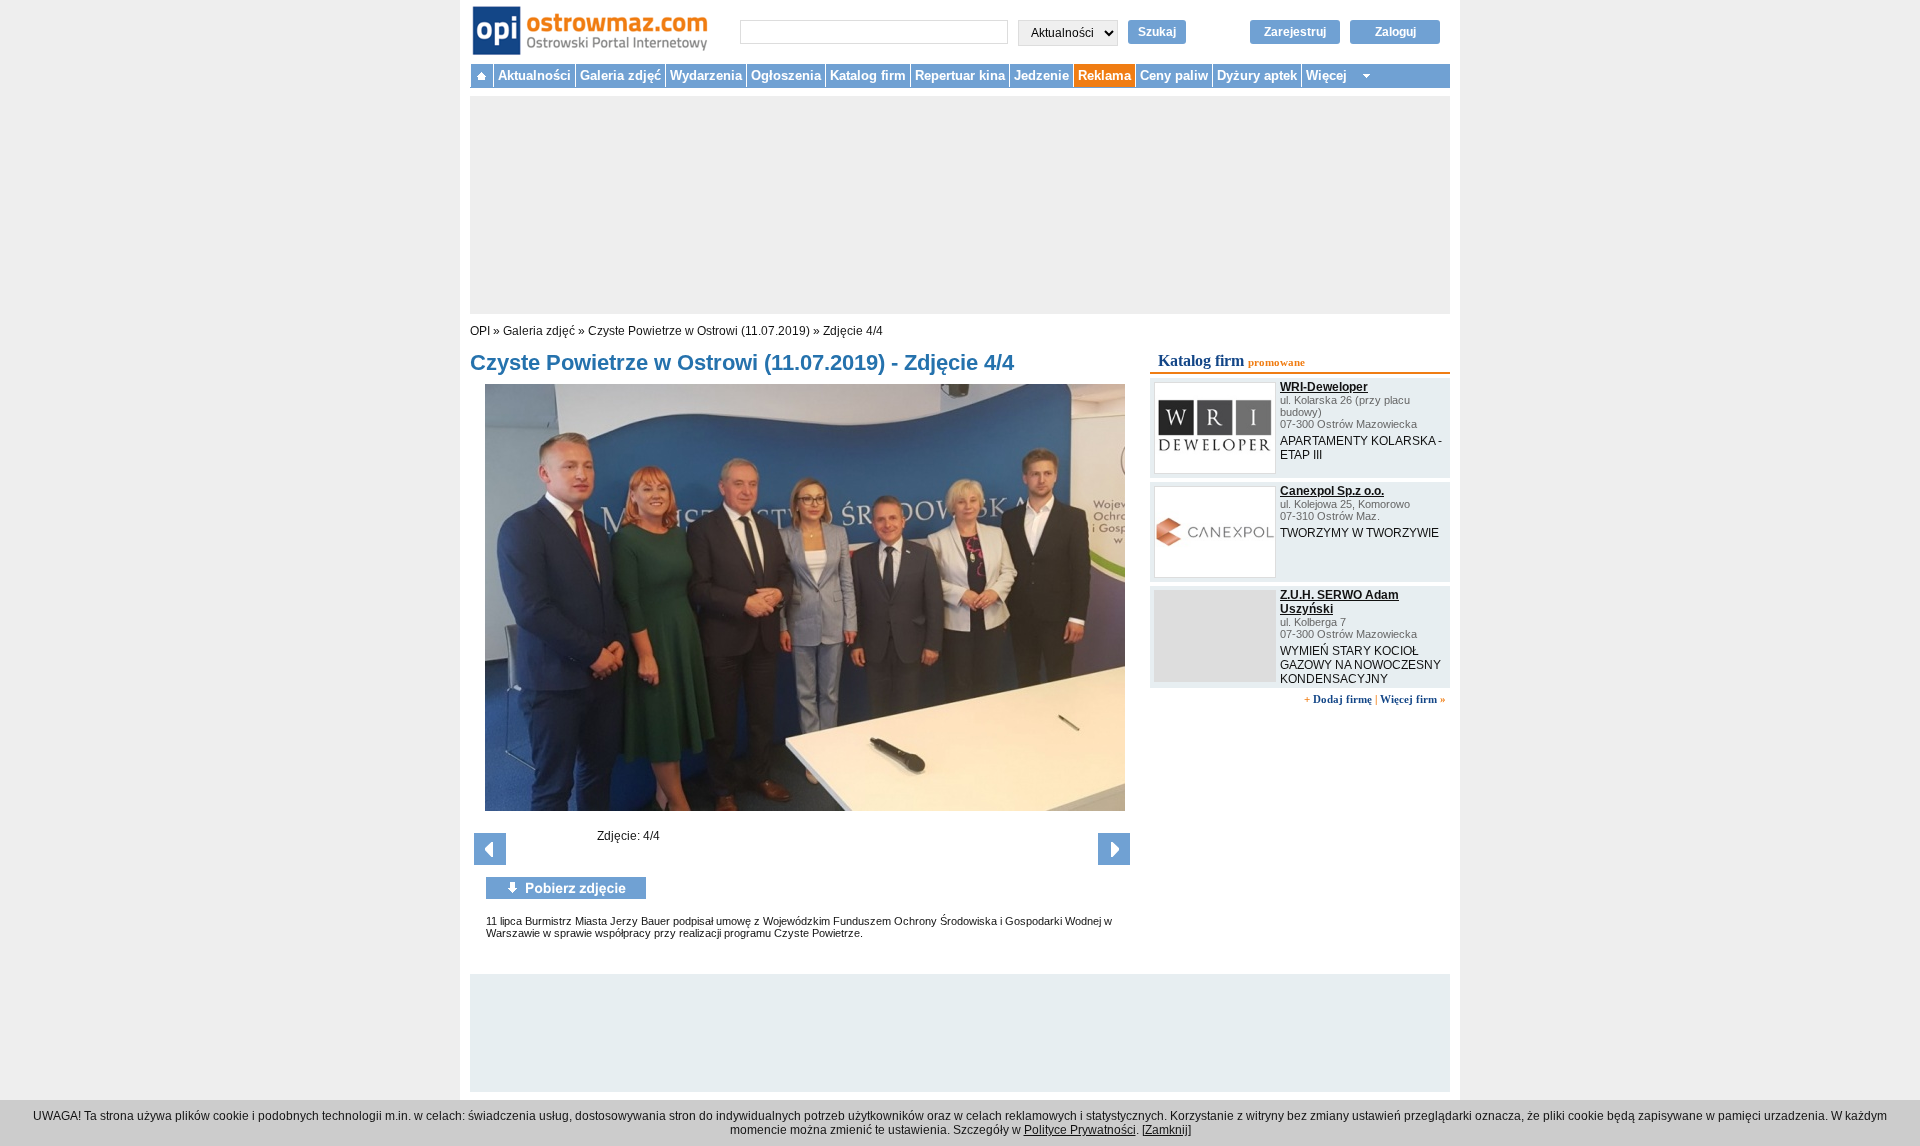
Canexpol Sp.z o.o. (1332, 491)
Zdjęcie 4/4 (853, 331)
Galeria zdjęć (620, 75)
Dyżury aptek (1257, 75)
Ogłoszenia (786, 75)
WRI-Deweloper (1324, 387)
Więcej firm (1408, 699)
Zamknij (1166, 1130)
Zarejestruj (1295, 32)
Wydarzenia (706, 75)
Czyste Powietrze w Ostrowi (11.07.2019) (699, 331)
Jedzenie (1041, 75)
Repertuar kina (960, 75)
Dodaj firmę (1342, 699)
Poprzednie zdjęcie (490, 849)
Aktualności (534, 75)
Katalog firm (868, 75)
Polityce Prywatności (1080, 1130)
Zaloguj (1395, 32)
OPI (480, 331)
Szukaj (1157, 32)
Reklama (1104, 75)
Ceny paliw (1174, 75)
